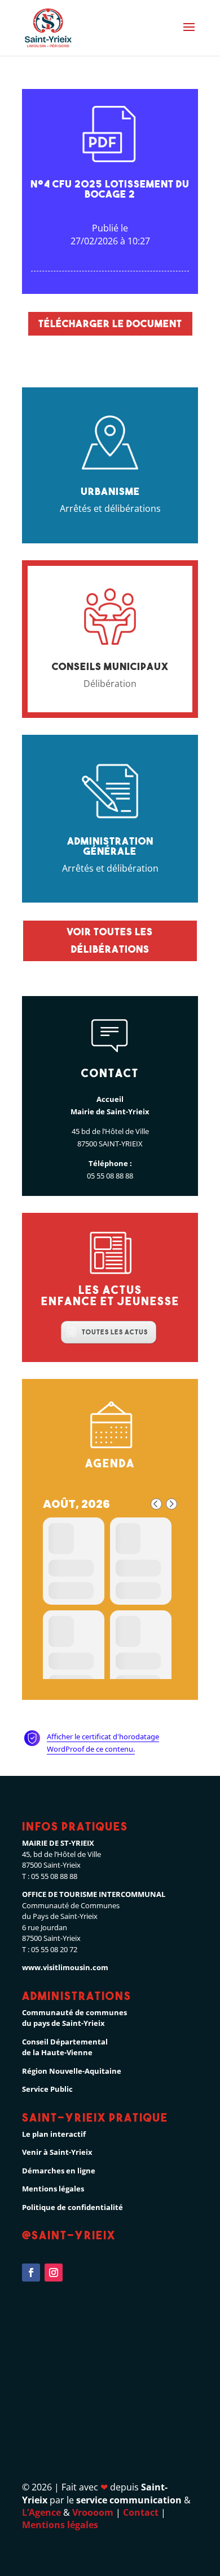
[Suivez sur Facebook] (31, 2273)
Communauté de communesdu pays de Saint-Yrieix (74, 2018)
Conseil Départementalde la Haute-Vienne (65, 2047)
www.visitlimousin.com (65, 1967)
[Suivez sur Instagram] (54, 2273)
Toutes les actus (115, 1332)
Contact (141, 2512)
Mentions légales (53, 2189)
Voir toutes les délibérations (110, 940)
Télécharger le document (110, 323)
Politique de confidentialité (72, 2207)
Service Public (47, 2089)
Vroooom (93, 2512)
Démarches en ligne (59, 2171)
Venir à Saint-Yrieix (57, 2152)
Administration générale (110, 846)
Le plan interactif (54, 2134)
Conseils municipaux (110, 666)
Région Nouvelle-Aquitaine (72, 2071)
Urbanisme (110, 491)
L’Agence (41, 2512)
